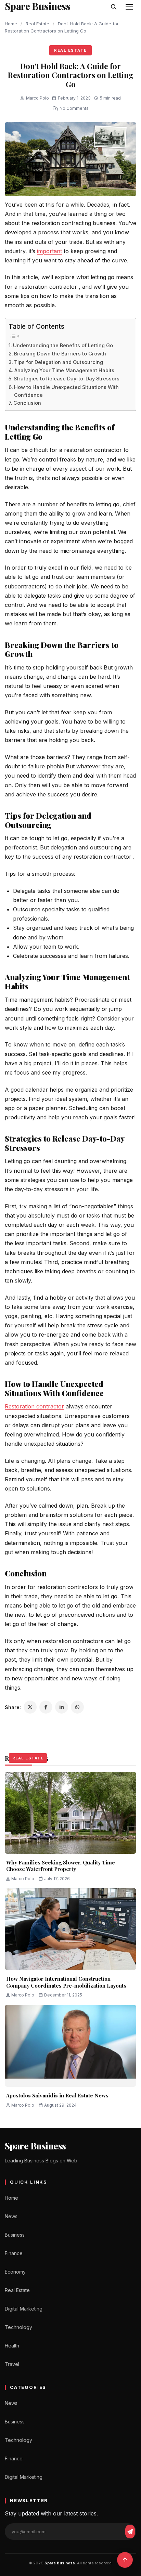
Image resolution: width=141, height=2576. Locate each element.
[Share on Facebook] (46, 1707)
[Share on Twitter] (30, 1707)
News (11, 2216)
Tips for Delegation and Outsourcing (59, 362)
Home (11, 24)
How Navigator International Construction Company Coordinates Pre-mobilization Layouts (66, 1982)
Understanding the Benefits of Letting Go (63, 345)
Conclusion (27, 403)
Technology (18, 2327)
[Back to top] (125, 2560)
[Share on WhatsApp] (77, 1707)
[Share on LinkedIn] (62, 1707)
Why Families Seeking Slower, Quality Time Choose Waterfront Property (61, 1866)
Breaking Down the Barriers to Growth (60, 354)
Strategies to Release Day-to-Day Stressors (67, 379)
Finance (14, 2253)
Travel (12, 2364)
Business (15, 2235)
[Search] (114, 7)
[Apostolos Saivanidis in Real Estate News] (70, 2046)
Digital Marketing (24, 2309)
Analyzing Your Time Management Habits (64, 370)
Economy (15, 2272)
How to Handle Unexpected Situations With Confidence (66, 391)
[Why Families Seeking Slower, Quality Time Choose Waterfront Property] (70, 1813)
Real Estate (37, 24)
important (49, 251)
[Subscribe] (130, 2532)
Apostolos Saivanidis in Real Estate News (57, 2095)
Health (12, 2346)
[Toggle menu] (129, 7)
